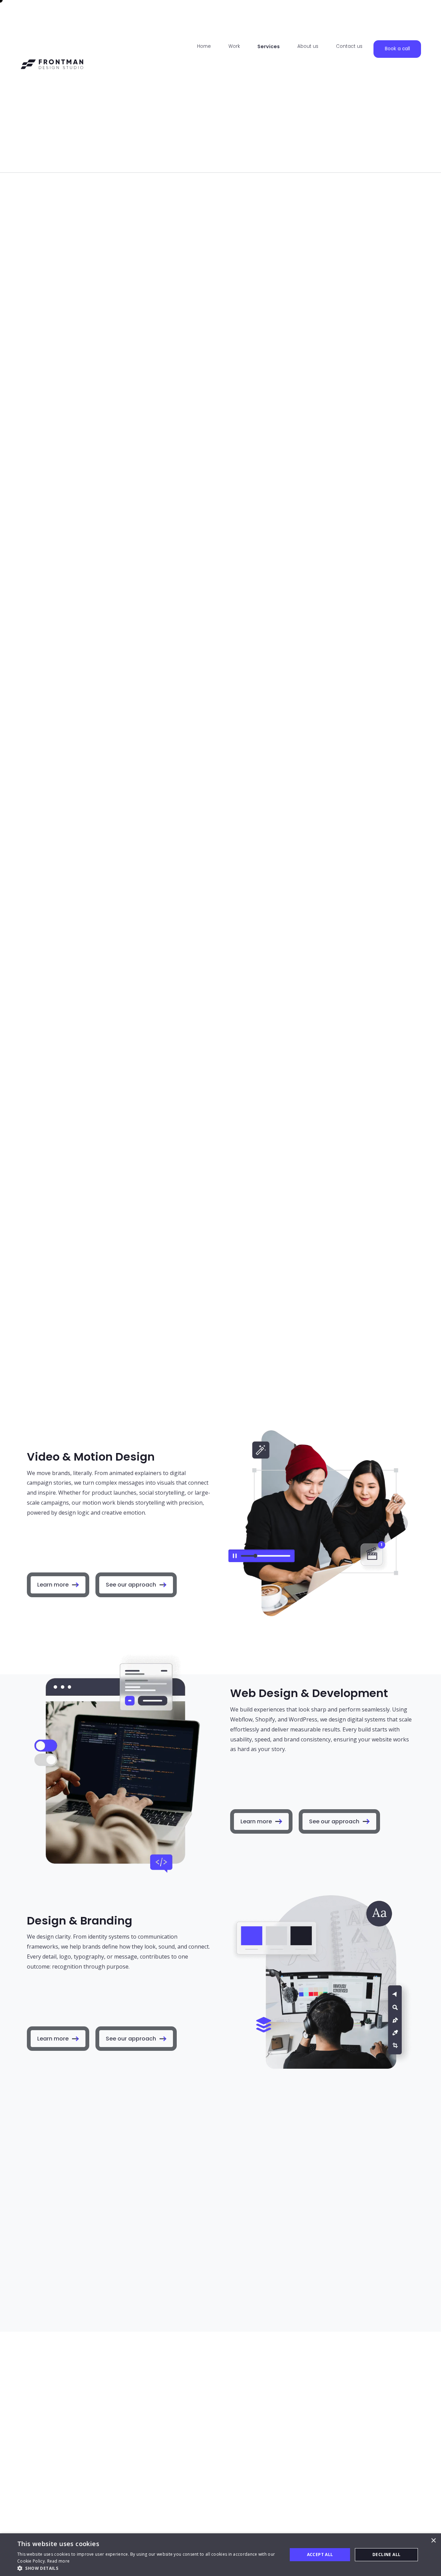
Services (269, 46)
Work (234, 46)
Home (204, 46)
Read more (59, 2561)
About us (308, 46)
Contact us (349, 46)
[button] (148, 2568)
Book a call (397, 49)
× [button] (433, 2541)
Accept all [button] (320, 2554)
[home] (52, 86)
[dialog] (220, 2555)
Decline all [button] (386, 2554)
